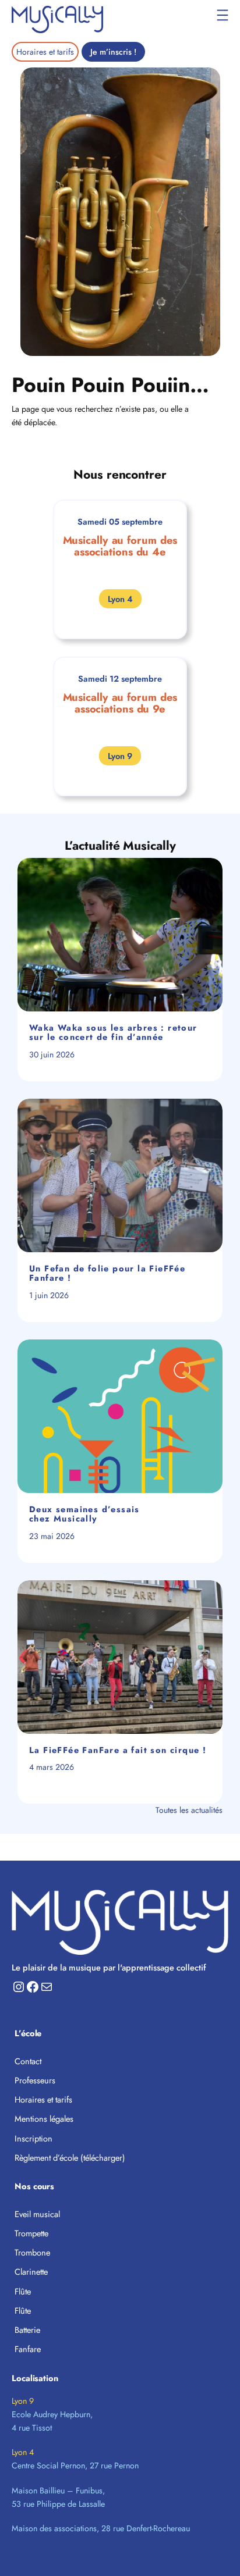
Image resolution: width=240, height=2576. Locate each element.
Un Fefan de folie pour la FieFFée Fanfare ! (107, 1273)
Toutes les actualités (189, 1810)
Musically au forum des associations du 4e (120, 546)
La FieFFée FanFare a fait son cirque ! (118, 1750)
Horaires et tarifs (45, 52)
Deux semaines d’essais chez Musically (84, 1514)
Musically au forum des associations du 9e (120, 703)
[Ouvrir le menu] (223, 15)
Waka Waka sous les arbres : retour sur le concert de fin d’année (113, 1033)
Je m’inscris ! (113, 52)
